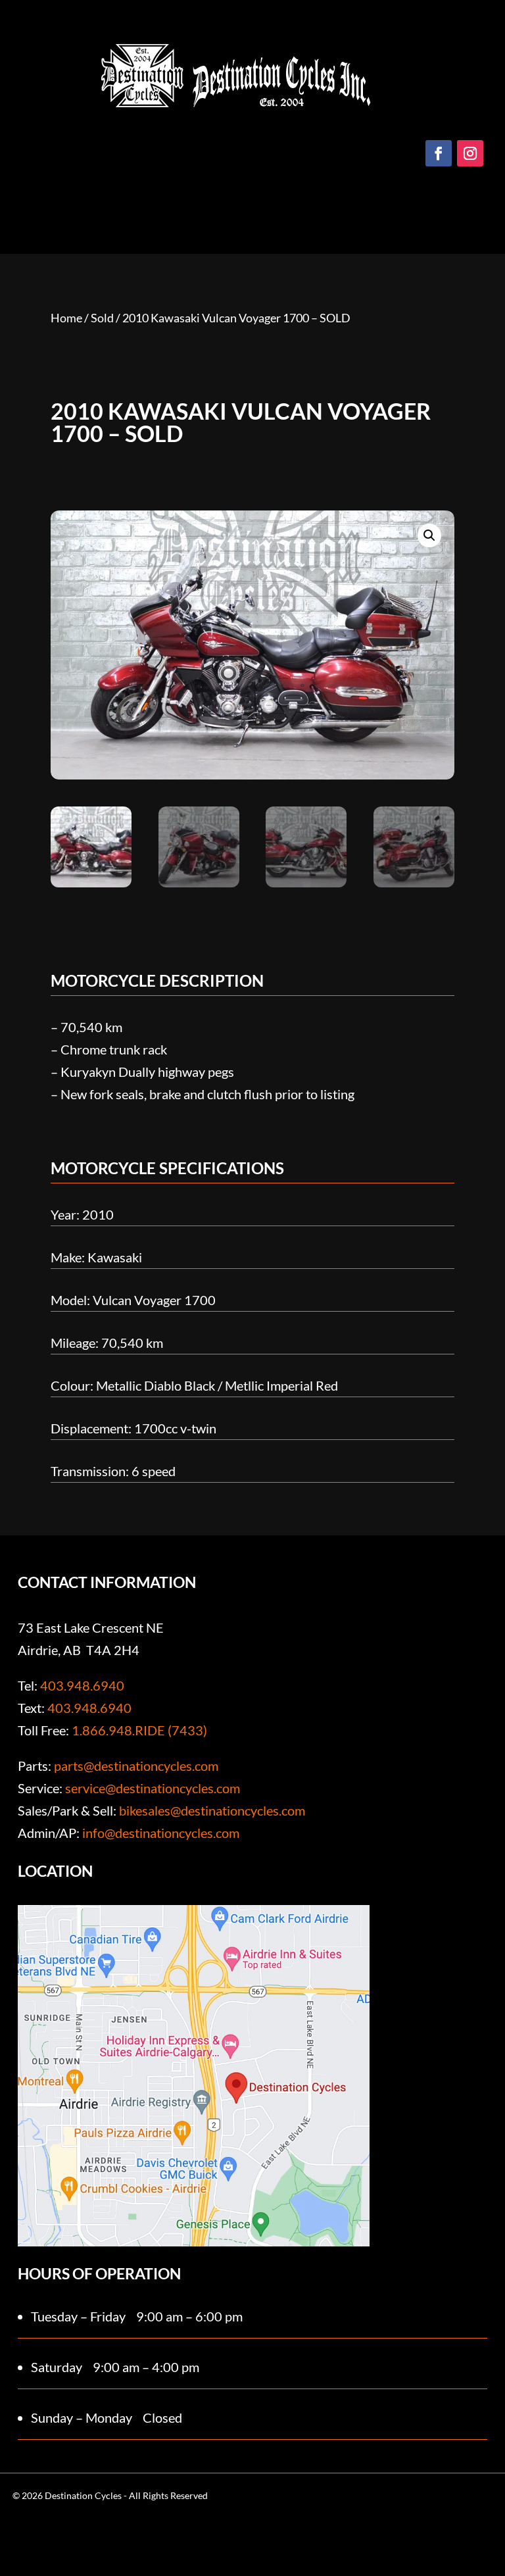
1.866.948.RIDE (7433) (139, 1730)
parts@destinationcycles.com (136, 1766)
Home (66, 318)
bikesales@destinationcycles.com (212, 1810)
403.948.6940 (82, 1685)
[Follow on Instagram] (470, 153)
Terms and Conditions (126, 2538)
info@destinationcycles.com (161, 1833)
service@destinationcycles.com (153, 1788)
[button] (429, 535)
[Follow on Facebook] (439, 153)
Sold (102, 318)
